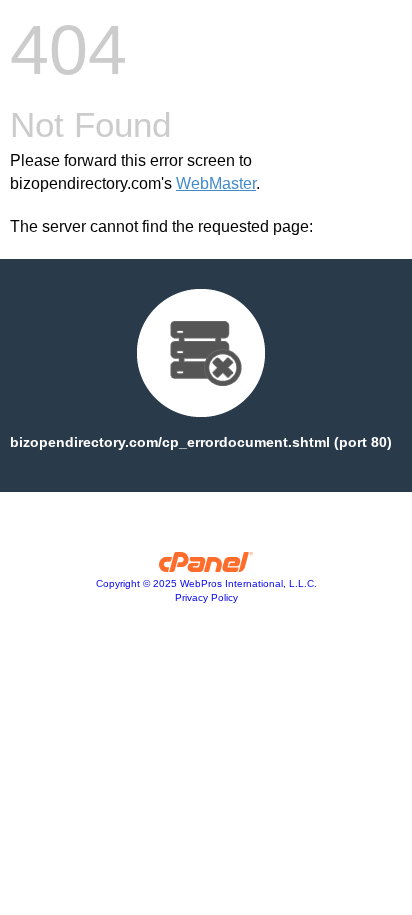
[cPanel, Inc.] (206, 567)
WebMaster (216, 183)
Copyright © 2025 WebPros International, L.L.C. (206, 583)
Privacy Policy (206, 597)
